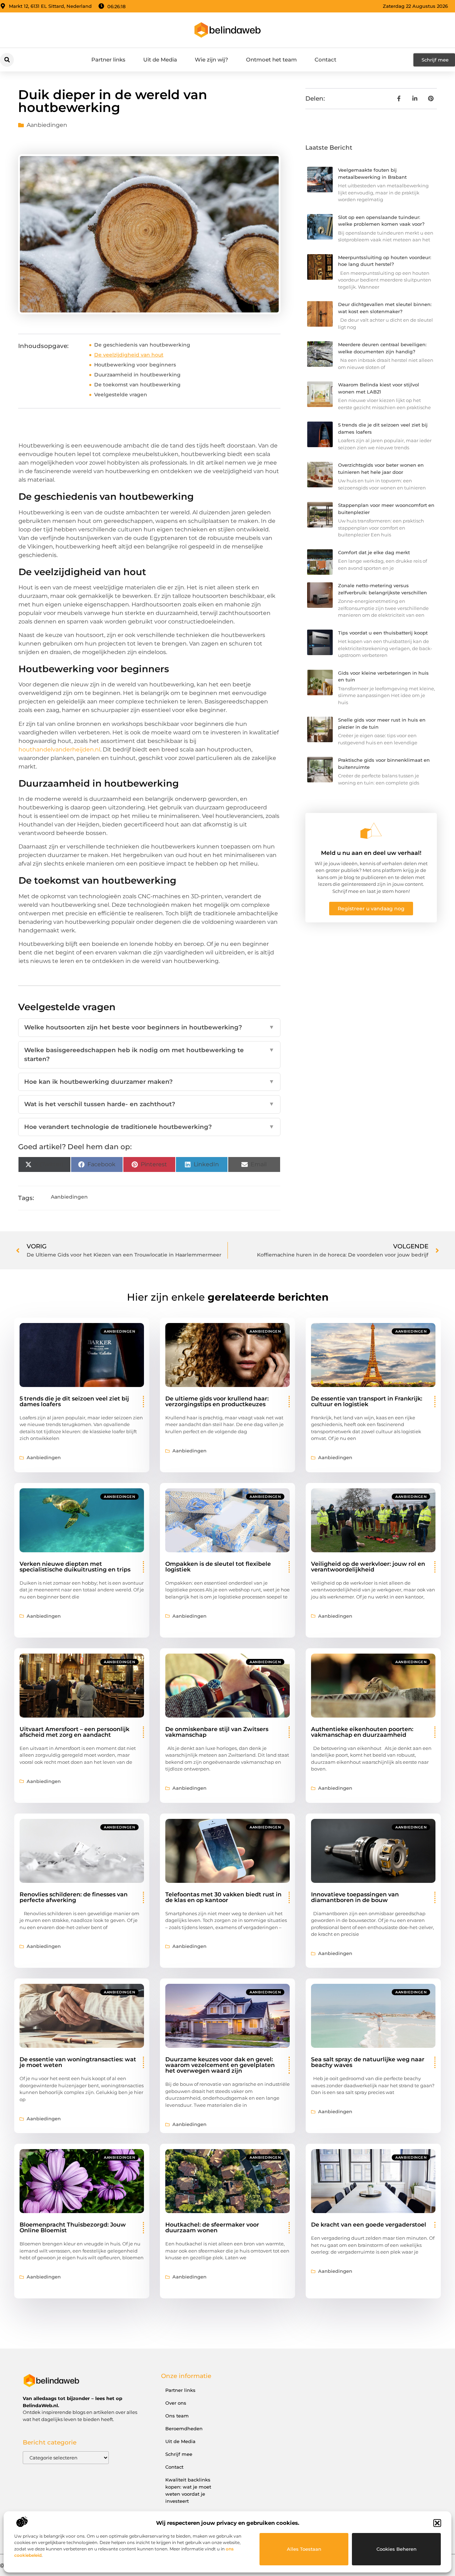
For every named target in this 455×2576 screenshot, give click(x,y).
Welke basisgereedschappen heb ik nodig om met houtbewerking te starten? (149, 1055)
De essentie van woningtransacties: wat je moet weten (78, 2062)
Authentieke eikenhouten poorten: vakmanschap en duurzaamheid (362, 1732)
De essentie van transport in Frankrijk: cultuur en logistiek (367, 1401)
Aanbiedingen (47, 125)
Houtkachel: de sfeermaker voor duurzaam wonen (212, 2227)
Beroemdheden (184, 2428)
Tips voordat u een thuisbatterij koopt (383, 633)
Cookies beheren (397, 2549)
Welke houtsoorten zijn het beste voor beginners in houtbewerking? (149, 1027)
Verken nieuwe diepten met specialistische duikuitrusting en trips (75, 1567)
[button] (437, 2523)
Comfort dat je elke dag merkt (374, 552)
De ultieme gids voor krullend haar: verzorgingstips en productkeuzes (217, 1401)
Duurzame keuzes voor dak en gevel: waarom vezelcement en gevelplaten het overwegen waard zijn (220, 2065)
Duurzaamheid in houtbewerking (137, 375)
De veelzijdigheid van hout (129, 355)
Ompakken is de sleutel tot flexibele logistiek (218, 1567)
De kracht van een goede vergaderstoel (369, 2225)
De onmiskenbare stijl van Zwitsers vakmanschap (217, 1732)
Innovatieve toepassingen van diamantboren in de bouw (355, 1897)
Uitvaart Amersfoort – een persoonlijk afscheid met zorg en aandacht (74, 1732)
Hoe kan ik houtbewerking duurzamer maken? (149, 1082)
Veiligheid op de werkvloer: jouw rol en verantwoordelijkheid (368, 1567)
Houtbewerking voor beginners (135, 365)
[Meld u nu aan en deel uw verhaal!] (371, 831)
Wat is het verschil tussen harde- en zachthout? (149, 1104)
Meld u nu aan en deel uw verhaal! (371, 853)
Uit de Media (160, 60)
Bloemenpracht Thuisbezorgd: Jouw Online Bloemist (73, 2227)
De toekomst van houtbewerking (137, 385)
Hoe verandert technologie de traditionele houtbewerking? (149, 1127)
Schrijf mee (179, 2454)
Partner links (108, 60)
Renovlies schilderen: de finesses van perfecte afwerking (74, 1897)
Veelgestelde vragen (121, 395)
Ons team (177, 2416)
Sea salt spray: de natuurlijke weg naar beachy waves (368, 2062)
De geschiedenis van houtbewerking (142, 345)
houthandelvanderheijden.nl (59, 749)
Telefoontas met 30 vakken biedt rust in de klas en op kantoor (223, 1897)
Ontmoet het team (271, 60)
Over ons (176, 2403)
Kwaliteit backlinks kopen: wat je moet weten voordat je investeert (188, 2490)
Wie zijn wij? (212, 60)
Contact (325, 60)
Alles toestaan (304, 2549)
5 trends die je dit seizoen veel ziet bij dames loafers (74, 1401)
